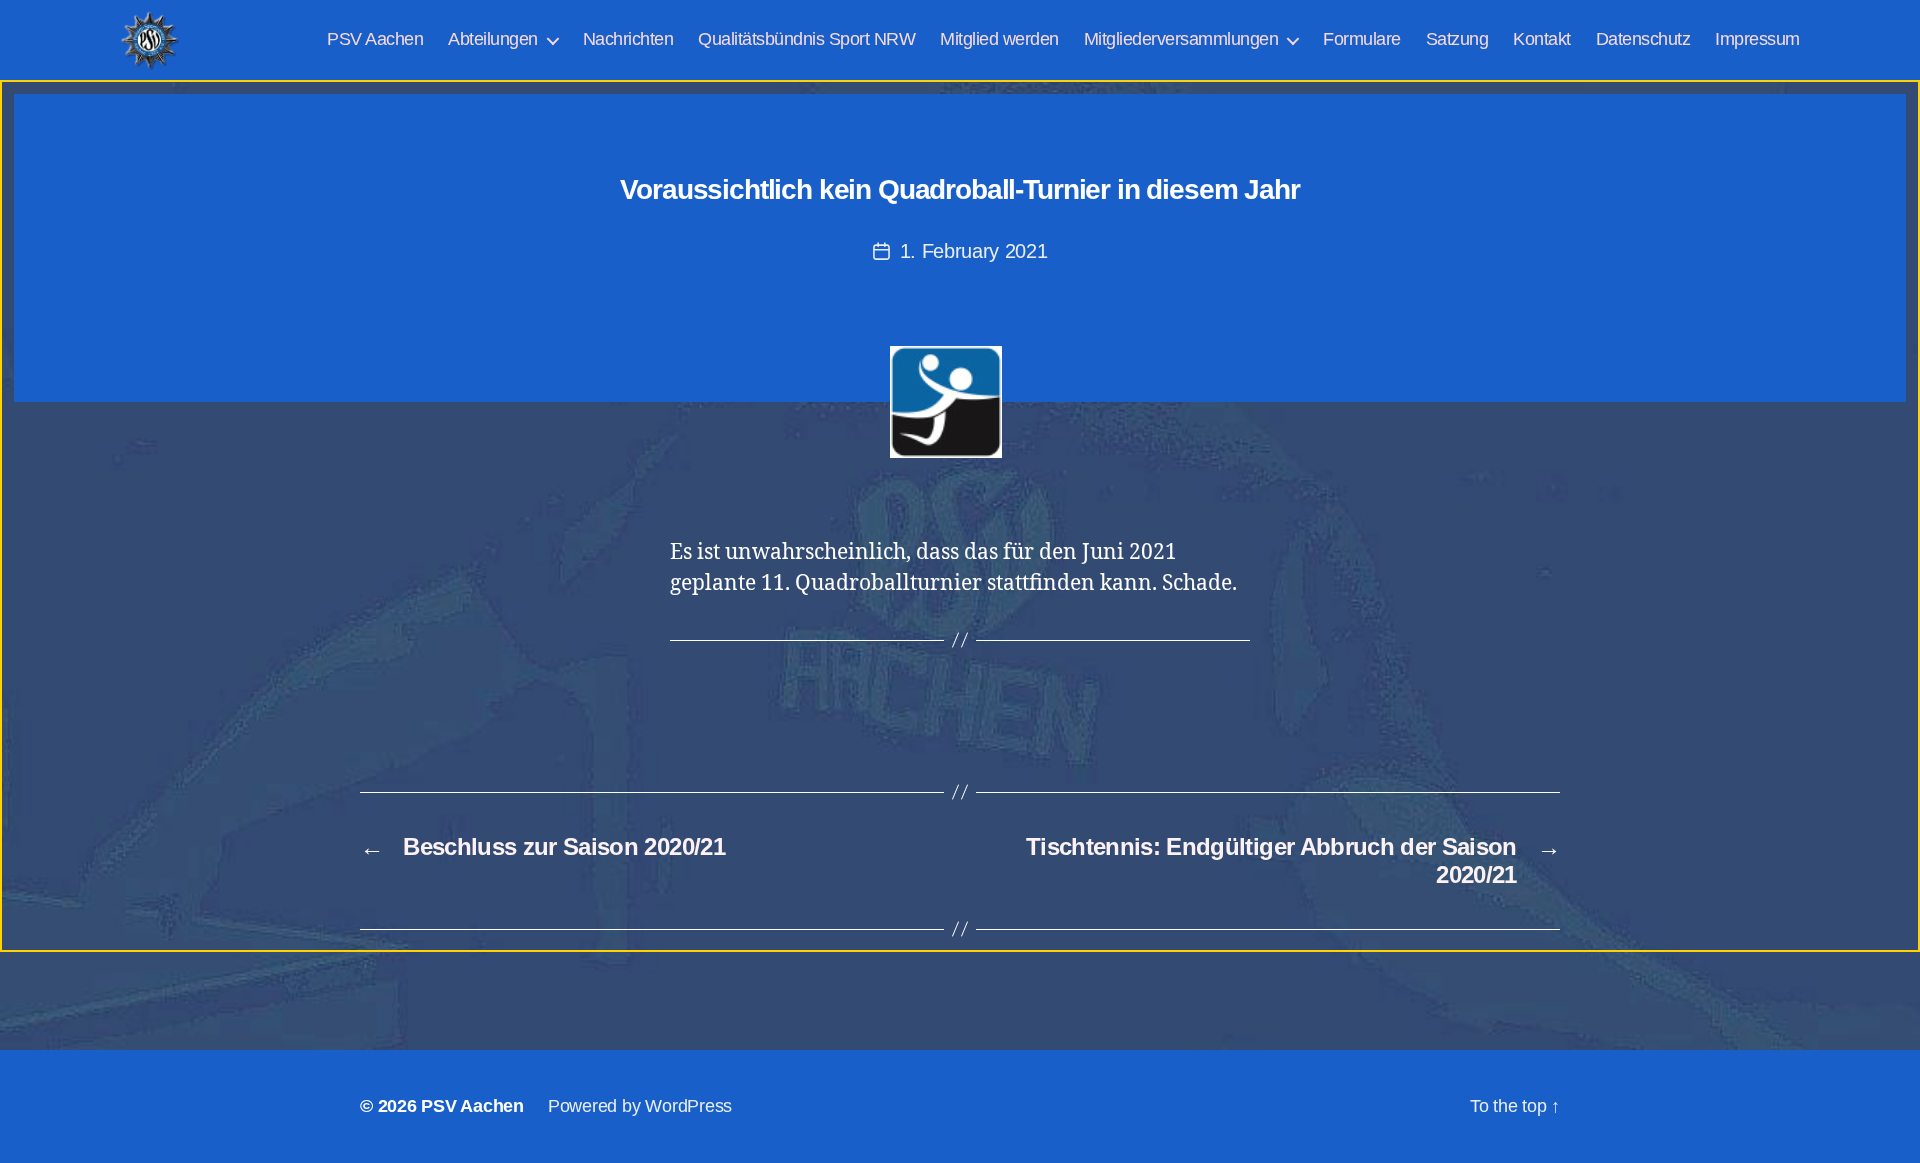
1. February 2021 (974, 251)
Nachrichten (628, 39)
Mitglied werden (999, 39)
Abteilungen (493, 39)
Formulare (1362, 39)
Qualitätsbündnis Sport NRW (806, 39)
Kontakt (1542, 39)
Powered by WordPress (640, 1106)
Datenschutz (1643, 39)
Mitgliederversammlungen (1181, 39)
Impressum (1757, 39)
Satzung (1457, 39)
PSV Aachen (375, 39)
